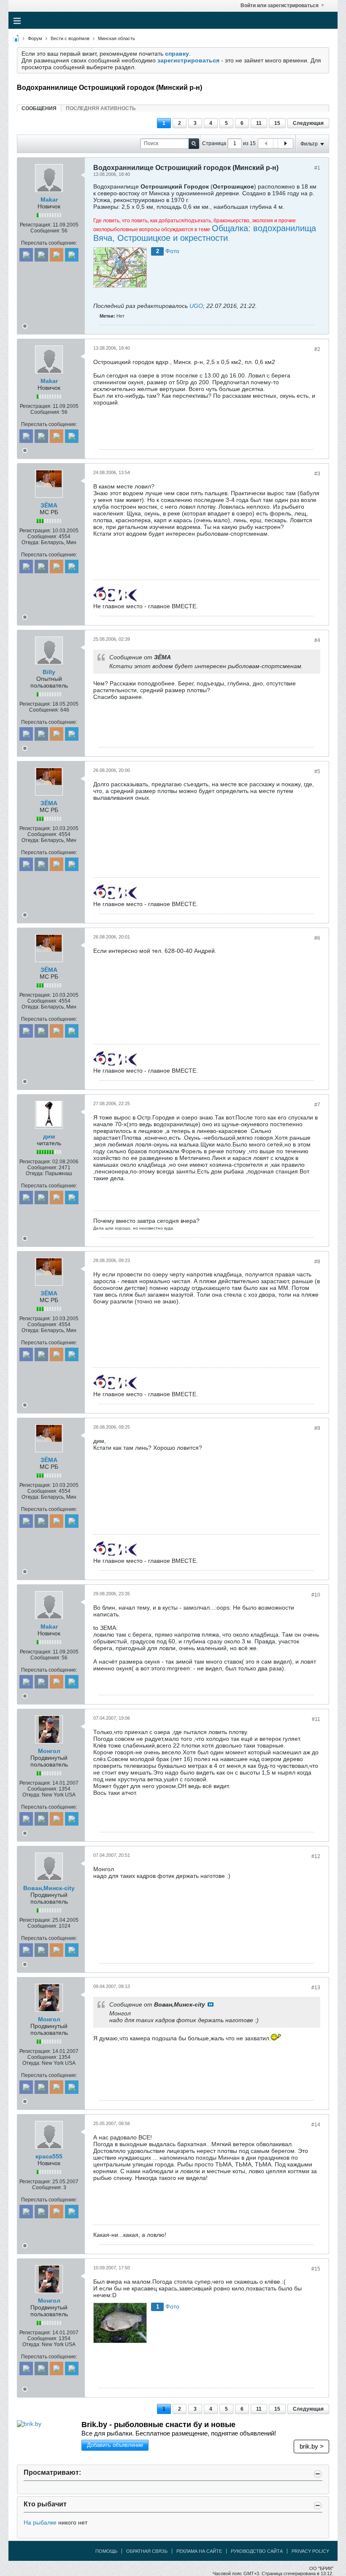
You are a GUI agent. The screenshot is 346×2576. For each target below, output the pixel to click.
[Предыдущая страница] (266, 143)
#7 (317, 1105)
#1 (317, 168)
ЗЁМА (49, 505)
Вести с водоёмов (70, 38)
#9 (317, 1428)
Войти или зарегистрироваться (280, 5)
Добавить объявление (115, 2445)
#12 (316, 1856)
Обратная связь (147, 2551)
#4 (317, 640)
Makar (49, 200)
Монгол (49, 1751)
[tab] (39, 108)
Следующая (308, 123)
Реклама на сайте (199, 2551)
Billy (49, 672)
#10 (316, 1595)
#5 (317, 771)
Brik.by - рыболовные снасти (158, 2425)
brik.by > (312, 2446)
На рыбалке (40, 2522)
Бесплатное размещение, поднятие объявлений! (179, 2433)
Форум (35, 38)
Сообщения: (45, 231)
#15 (316, 2269)
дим (49, 1136)
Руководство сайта (257, 2551)
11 (259, 123)
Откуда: (31, 542)
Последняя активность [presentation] (101, 108)
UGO (196, 306)
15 (277, 123)
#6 (317, 938)
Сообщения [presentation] (39, 108)
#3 (317, 474)
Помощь (106, 2551)
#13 (316, 1988)
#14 (316, 2125)
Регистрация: (36, 225)
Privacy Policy (310, 2551)
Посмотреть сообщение (211, 2004)
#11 (316, 1719)
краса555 (49, 2156)
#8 (317, 1262)
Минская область (116, 38)
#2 (317, 349)
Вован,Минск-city (49, 1888)
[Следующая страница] (285, 143)
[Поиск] (194, 144)
